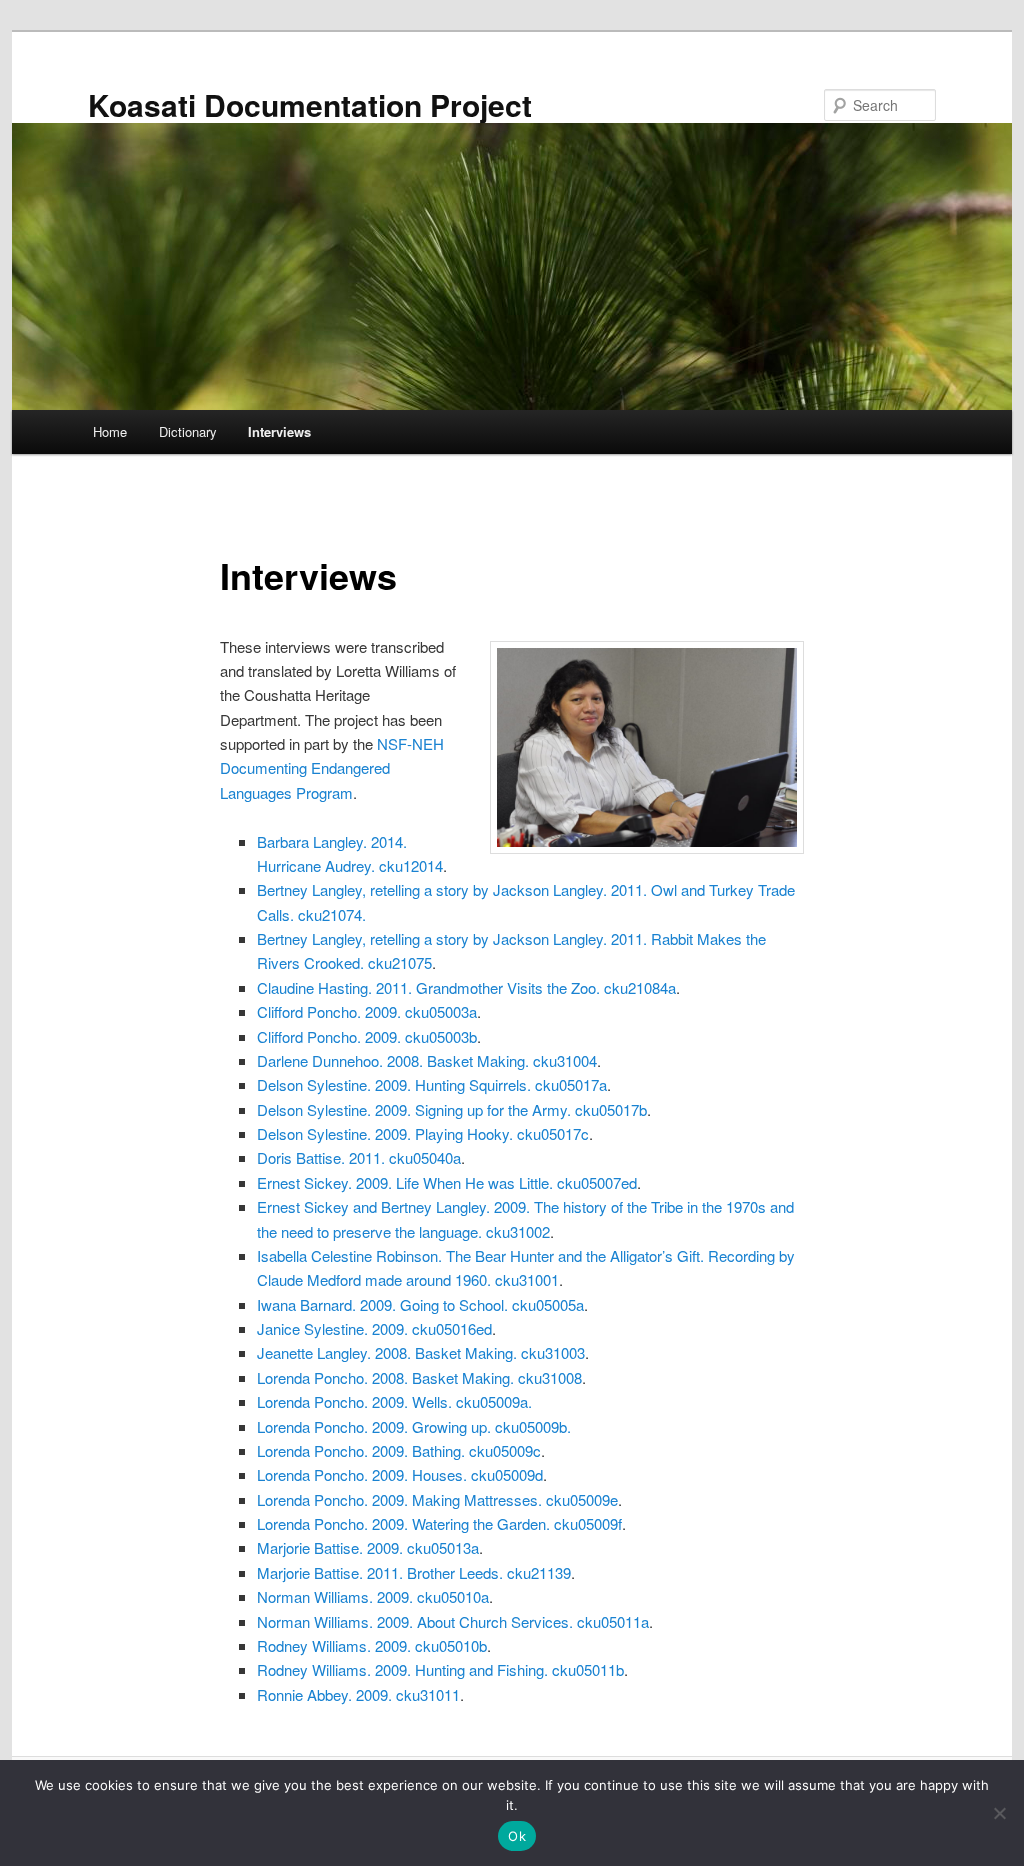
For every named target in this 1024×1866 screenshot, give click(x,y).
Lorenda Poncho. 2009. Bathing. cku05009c (399, 1450)
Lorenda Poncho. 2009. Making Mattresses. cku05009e (437, 1499)
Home (110, 431)
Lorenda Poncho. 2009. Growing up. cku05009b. (414, 1426)
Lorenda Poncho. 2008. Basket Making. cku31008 (419, 1377)
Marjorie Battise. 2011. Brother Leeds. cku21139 (414, 1572)
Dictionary (188, 431)
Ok (517, 1836)
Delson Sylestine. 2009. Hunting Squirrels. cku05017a (432, 1084)
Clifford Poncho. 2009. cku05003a (367, 1011)
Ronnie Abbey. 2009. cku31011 (358, 1694)
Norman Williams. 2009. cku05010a (373, 1596)
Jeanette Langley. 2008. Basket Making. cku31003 (421, 1352)
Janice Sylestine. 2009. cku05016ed (374, 1328)
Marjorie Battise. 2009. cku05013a (368, 1547)
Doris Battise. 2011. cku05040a (359, 1157)
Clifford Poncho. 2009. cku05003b (367, 1036)
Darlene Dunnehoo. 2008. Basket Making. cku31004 (427, 1060)
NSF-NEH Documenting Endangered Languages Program (332, 768)
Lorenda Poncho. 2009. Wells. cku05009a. (394, 1401)
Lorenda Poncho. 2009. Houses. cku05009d (400, 1474)
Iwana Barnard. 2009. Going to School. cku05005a (420, 1304)
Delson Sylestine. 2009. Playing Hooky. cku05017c (423, 1133)
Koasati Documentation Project (310, 104)
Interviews (279, 431)
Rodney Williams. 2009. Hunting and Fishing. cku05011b (440, 1669)
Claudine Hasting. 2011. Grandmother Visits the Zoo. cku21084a (466, 987)
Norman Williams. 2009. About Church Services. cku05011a (453, 1621)
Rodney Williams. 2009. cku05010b (372, 1645)
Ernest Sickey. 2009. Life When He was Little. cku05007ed (447, 1182)
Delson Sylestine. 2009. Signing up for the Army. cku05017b (452, 1109)
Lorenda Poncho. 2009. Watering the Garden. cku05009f (439, 1523)
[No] (999, 1813)
